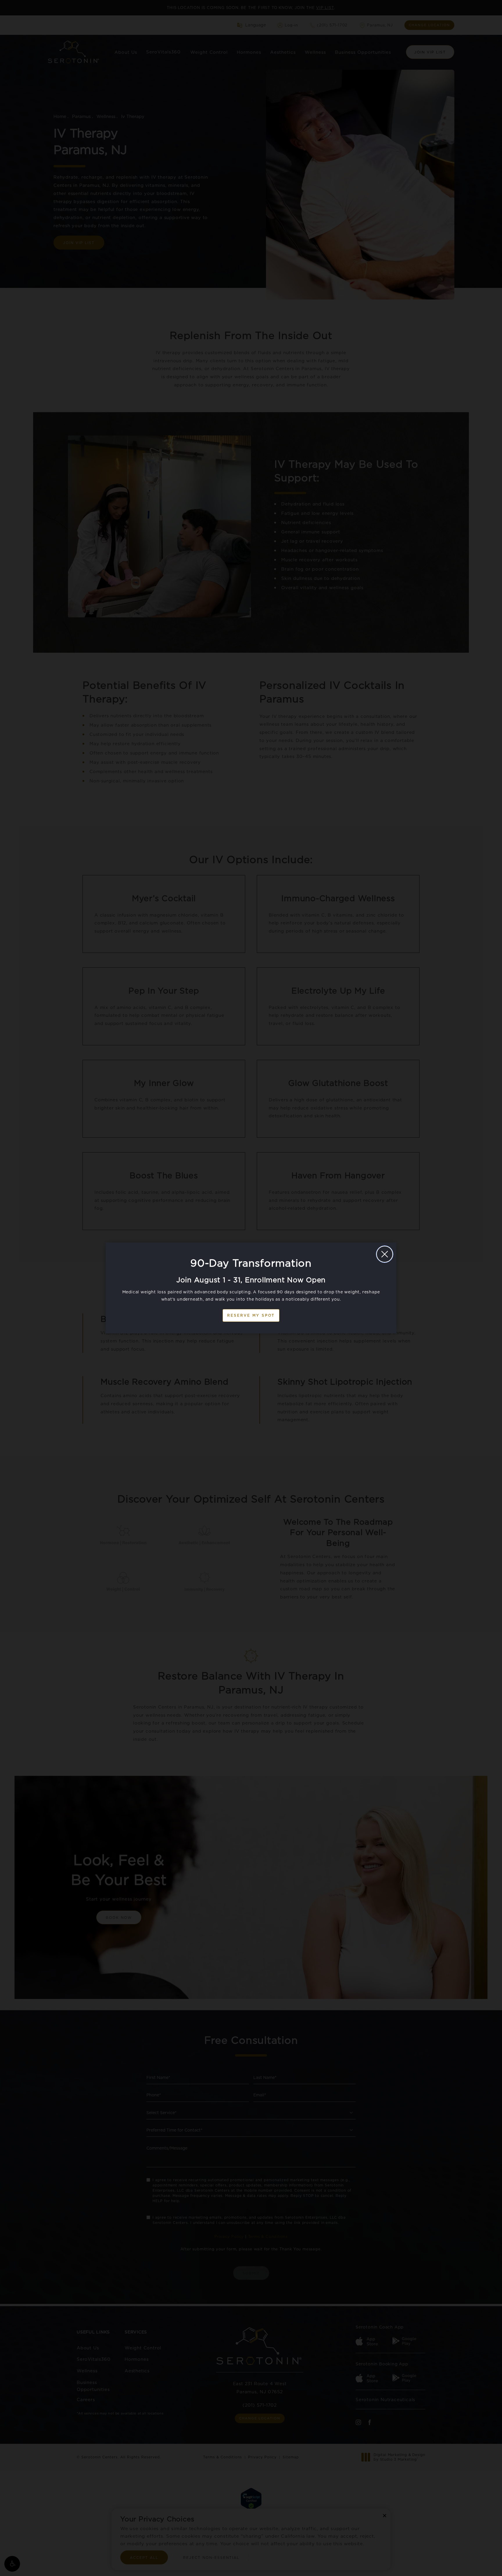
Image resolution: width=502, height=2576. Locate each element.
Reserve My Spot (251, 1315)
